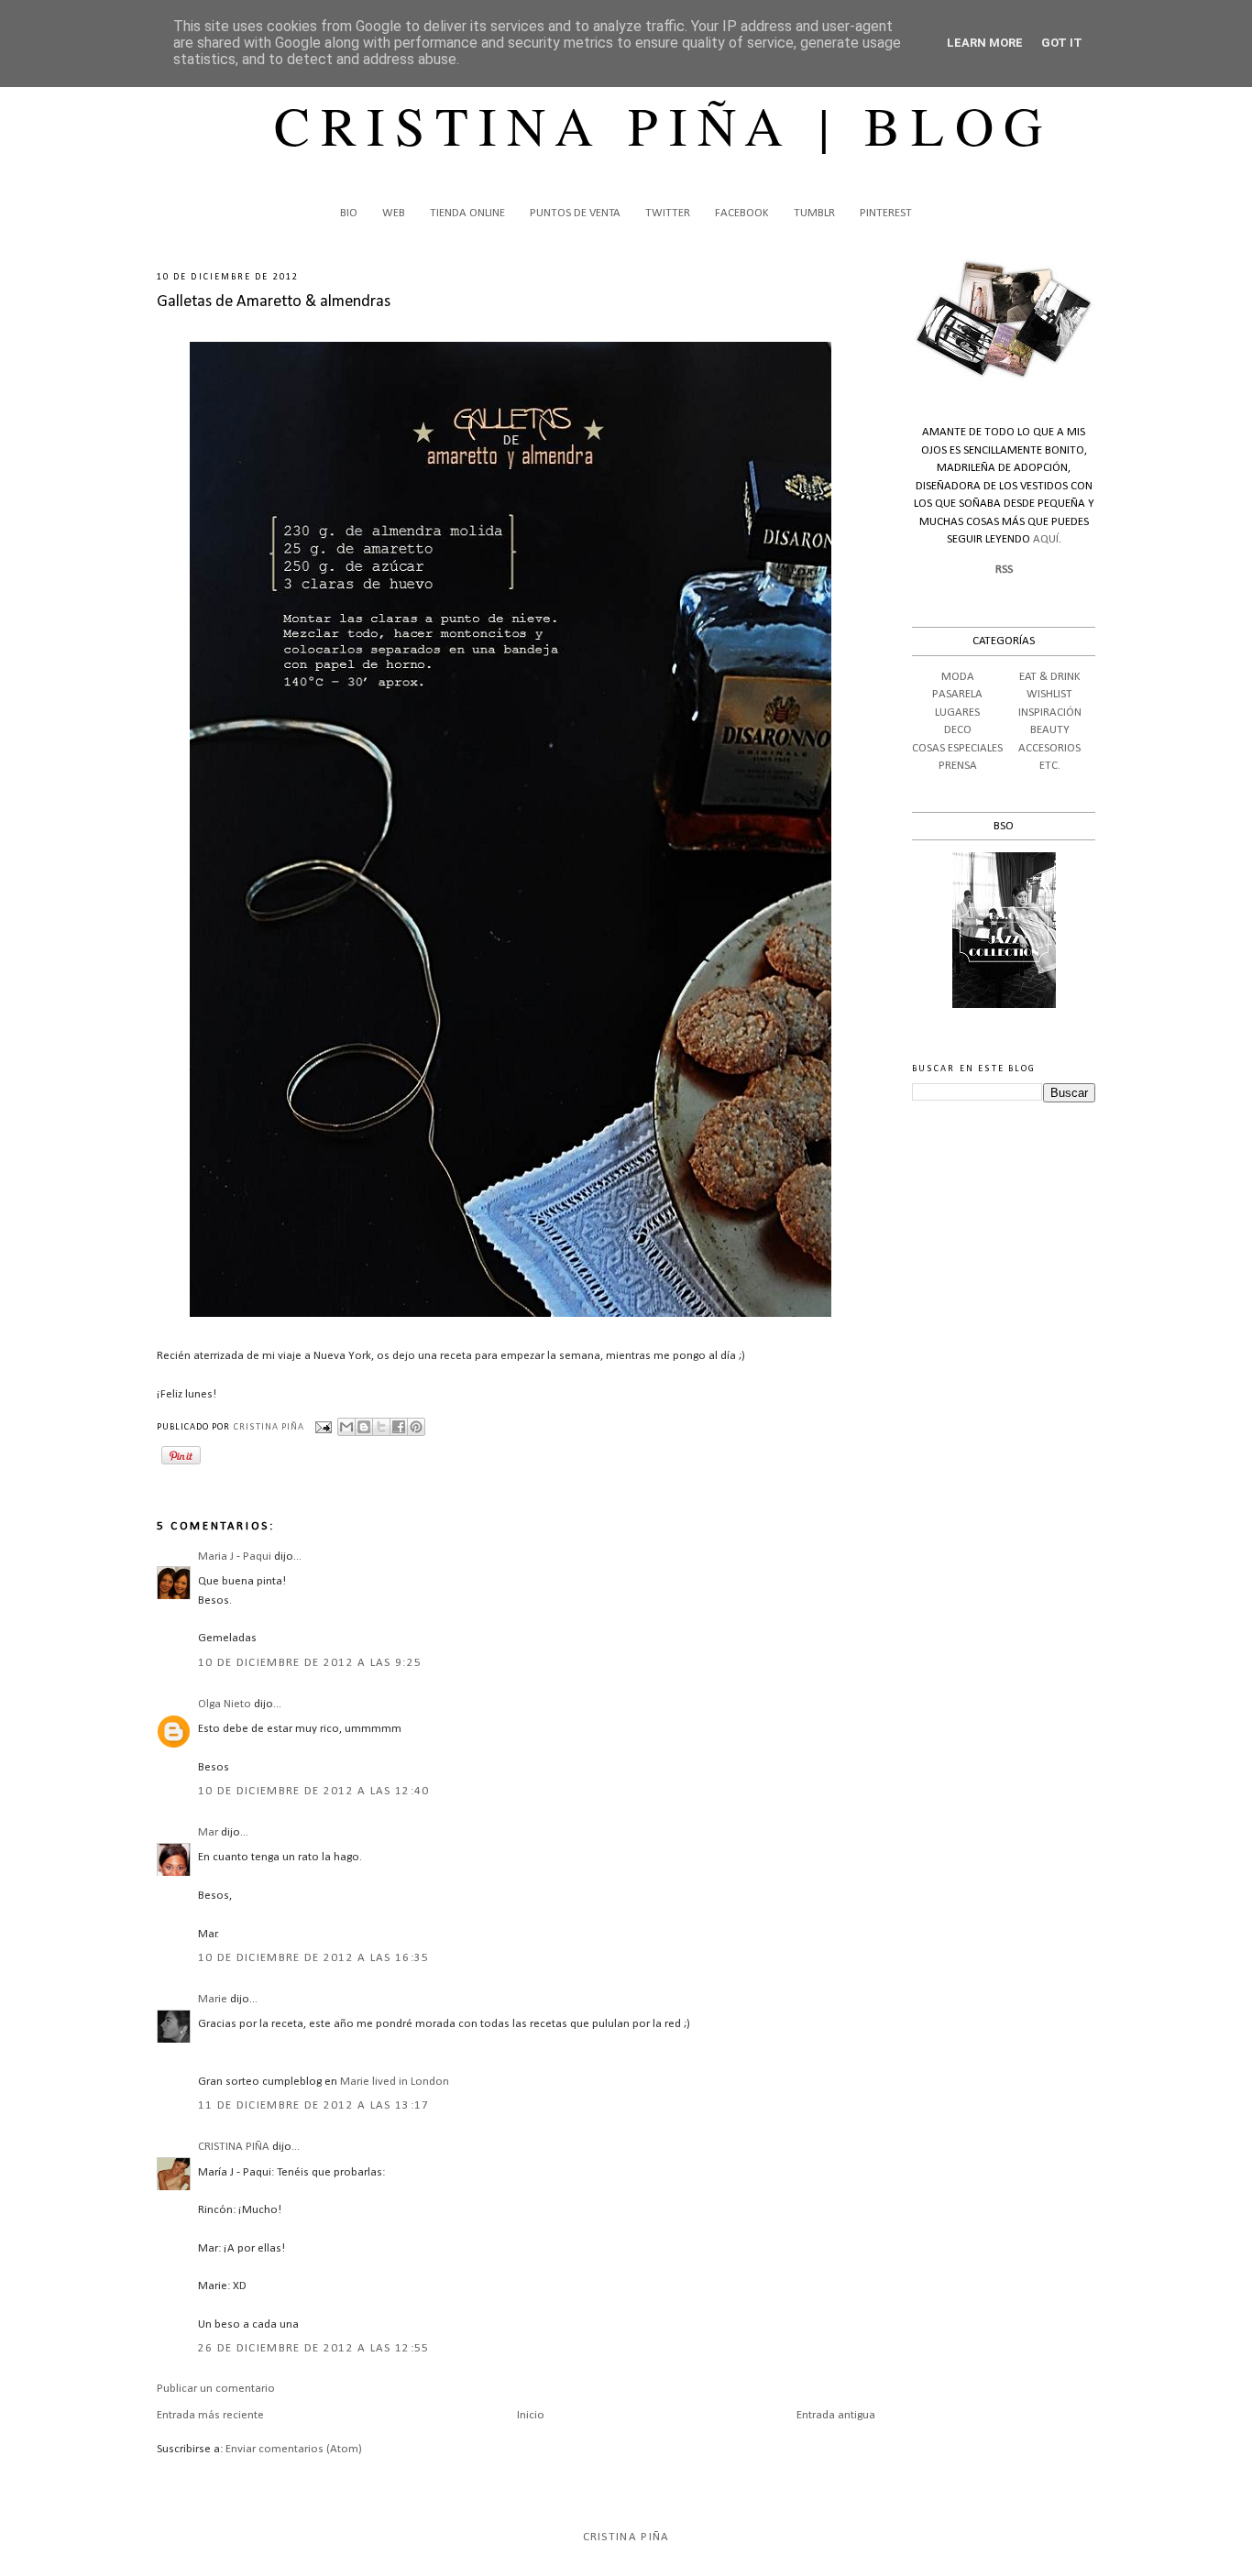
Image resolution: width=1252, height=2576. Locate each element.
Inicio (531, 2415)
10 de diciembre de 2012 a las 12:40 (314, 1791)
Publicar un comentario (216, 2389)
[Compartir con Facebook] (399, 1427)
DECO (958, 730)
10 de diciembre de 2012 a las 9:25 (310, 1663)
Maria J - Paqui (235, 1557)
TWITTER (668, 213)
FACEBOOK (742, 213)
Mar (208, 1832)
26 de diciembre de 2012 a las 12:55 (314, 2348)
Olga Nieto (225, 1704)
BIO (349, 213)
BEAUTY (1050, 730)
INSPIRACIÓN (1050, 713)
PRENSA (958, 766)
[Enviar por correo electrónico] (346, 1427)
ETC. (1050, 766)
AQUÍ (1046, 539)
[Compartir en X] (381, 1427)
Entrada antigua (836, 2415)
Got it (1062, 43)
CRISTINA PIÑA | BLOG (664, 125)
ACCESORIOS (1049, 748)
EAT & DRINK (1050, 677)
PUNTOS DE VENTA (575, 213)
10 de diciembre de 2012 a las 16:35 (314, 1958)
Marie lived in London (395, 2082)
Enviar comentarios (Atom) (294, 2449)
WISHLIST (1049, 694)
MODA (958, 677)
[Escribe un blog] (364, 1427)
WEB (394, 213)
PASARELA (957, 694)
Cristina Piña (626, 2537)
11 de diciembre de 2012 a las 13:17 (314, 2105)
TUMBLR (814, 213)
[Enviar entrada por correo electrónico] (323, 1427)
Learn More (985, 43)
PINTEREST (886, 213)
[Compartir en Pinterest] (416, 1427)
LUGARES (957, 713)
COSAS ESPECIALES (957, 748)
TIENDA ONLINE (467, 213)
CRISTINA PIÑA (234, 2147)
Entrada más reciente (210, 2415)
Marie (213, 1999)
